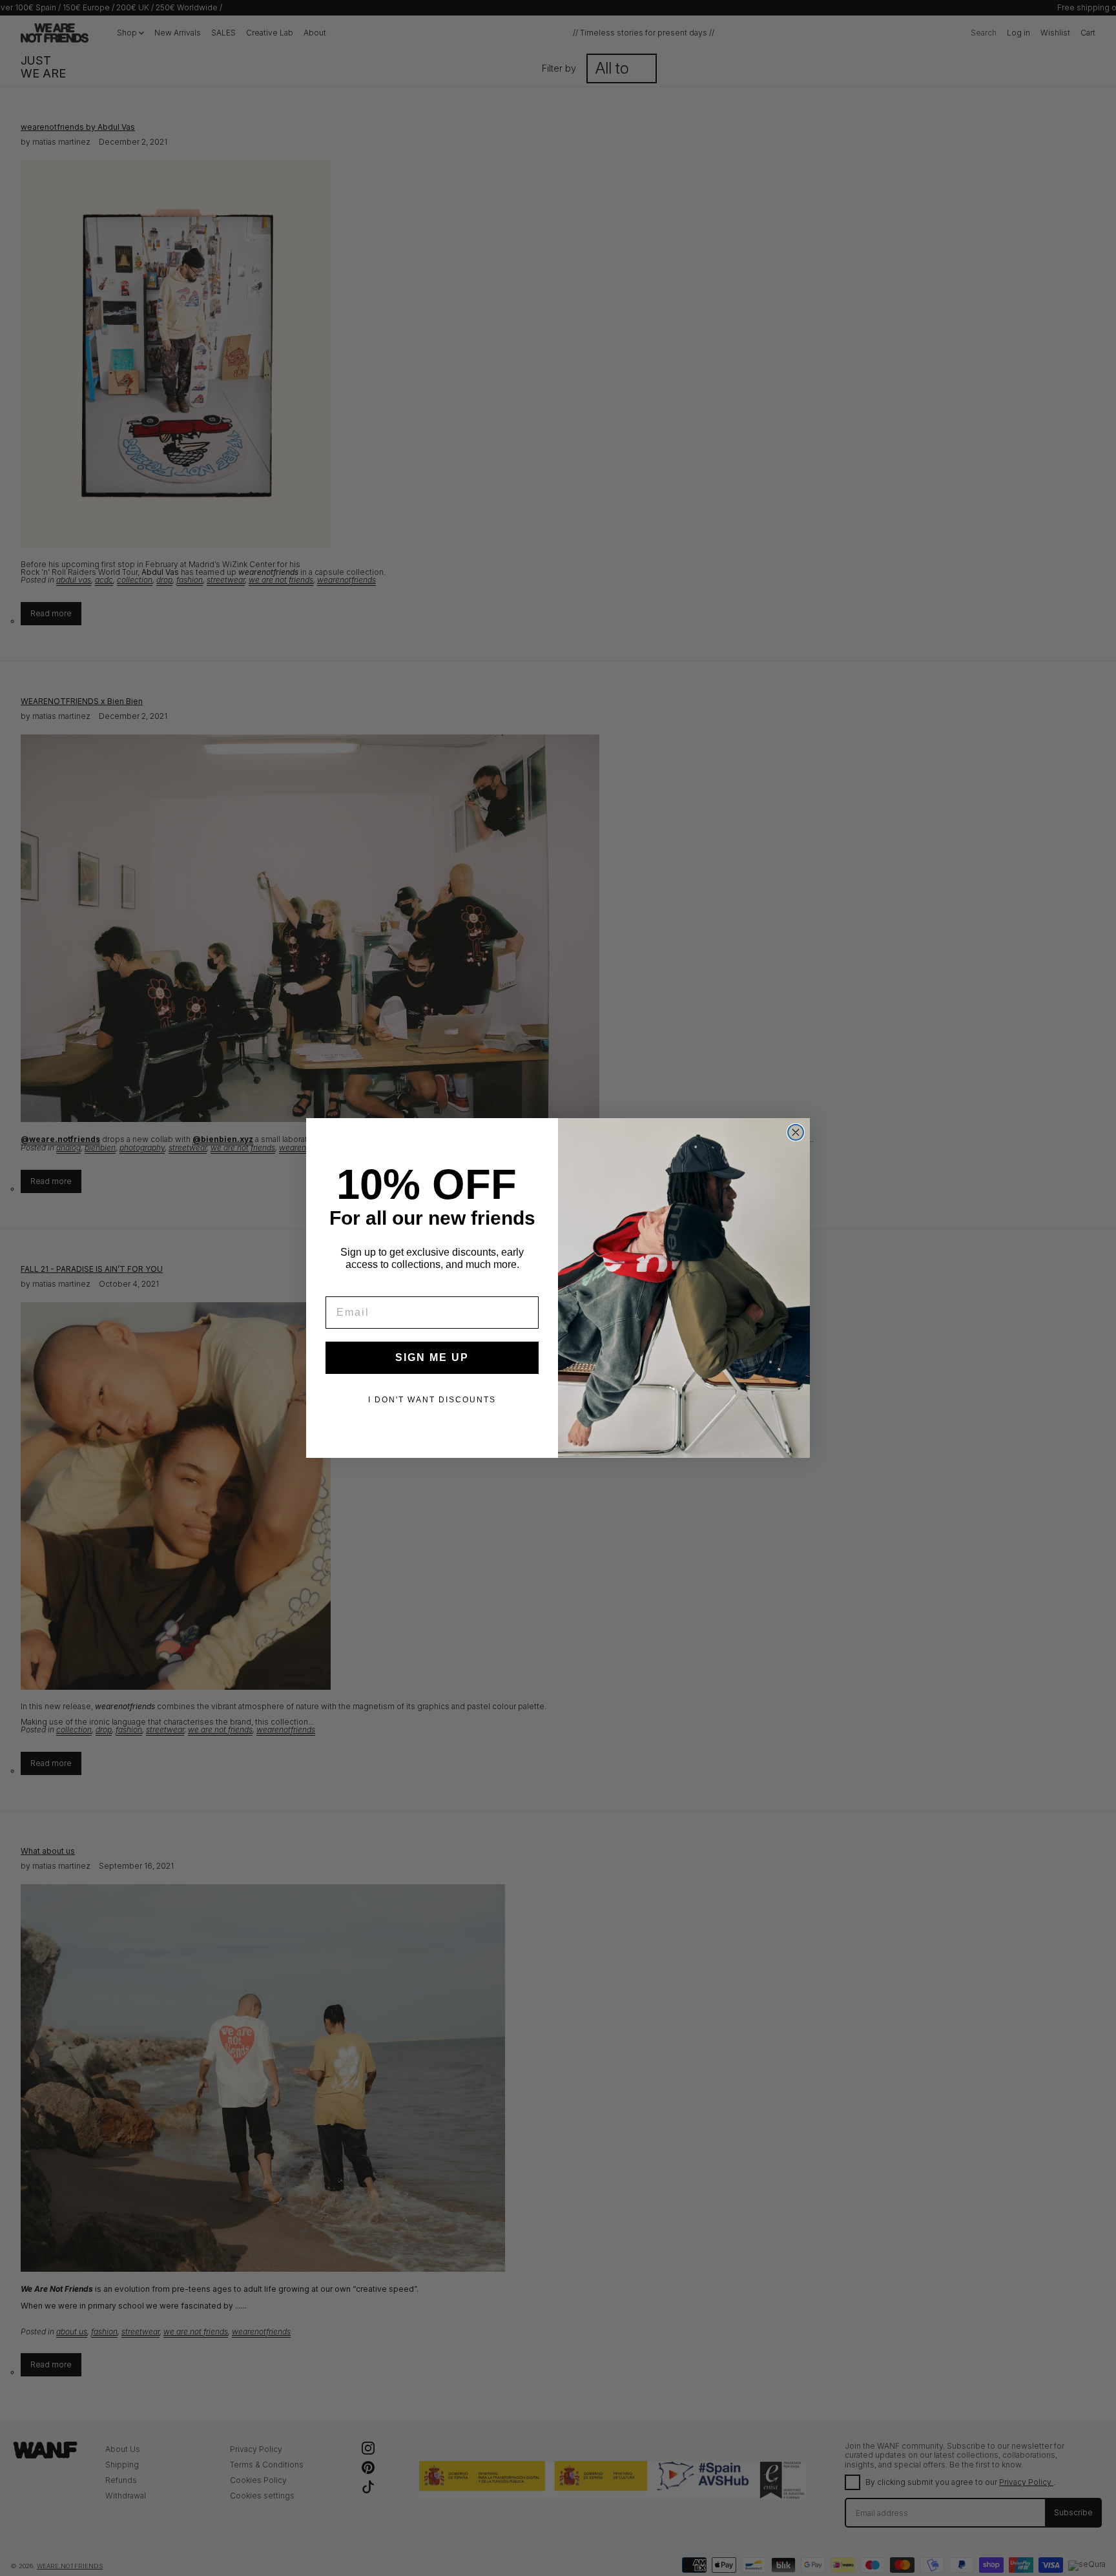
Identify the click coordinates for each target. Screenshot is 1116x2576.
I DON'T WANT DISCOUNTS (432, 1400)
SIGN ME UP (432, 1357)
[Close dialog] (796, 1132)
